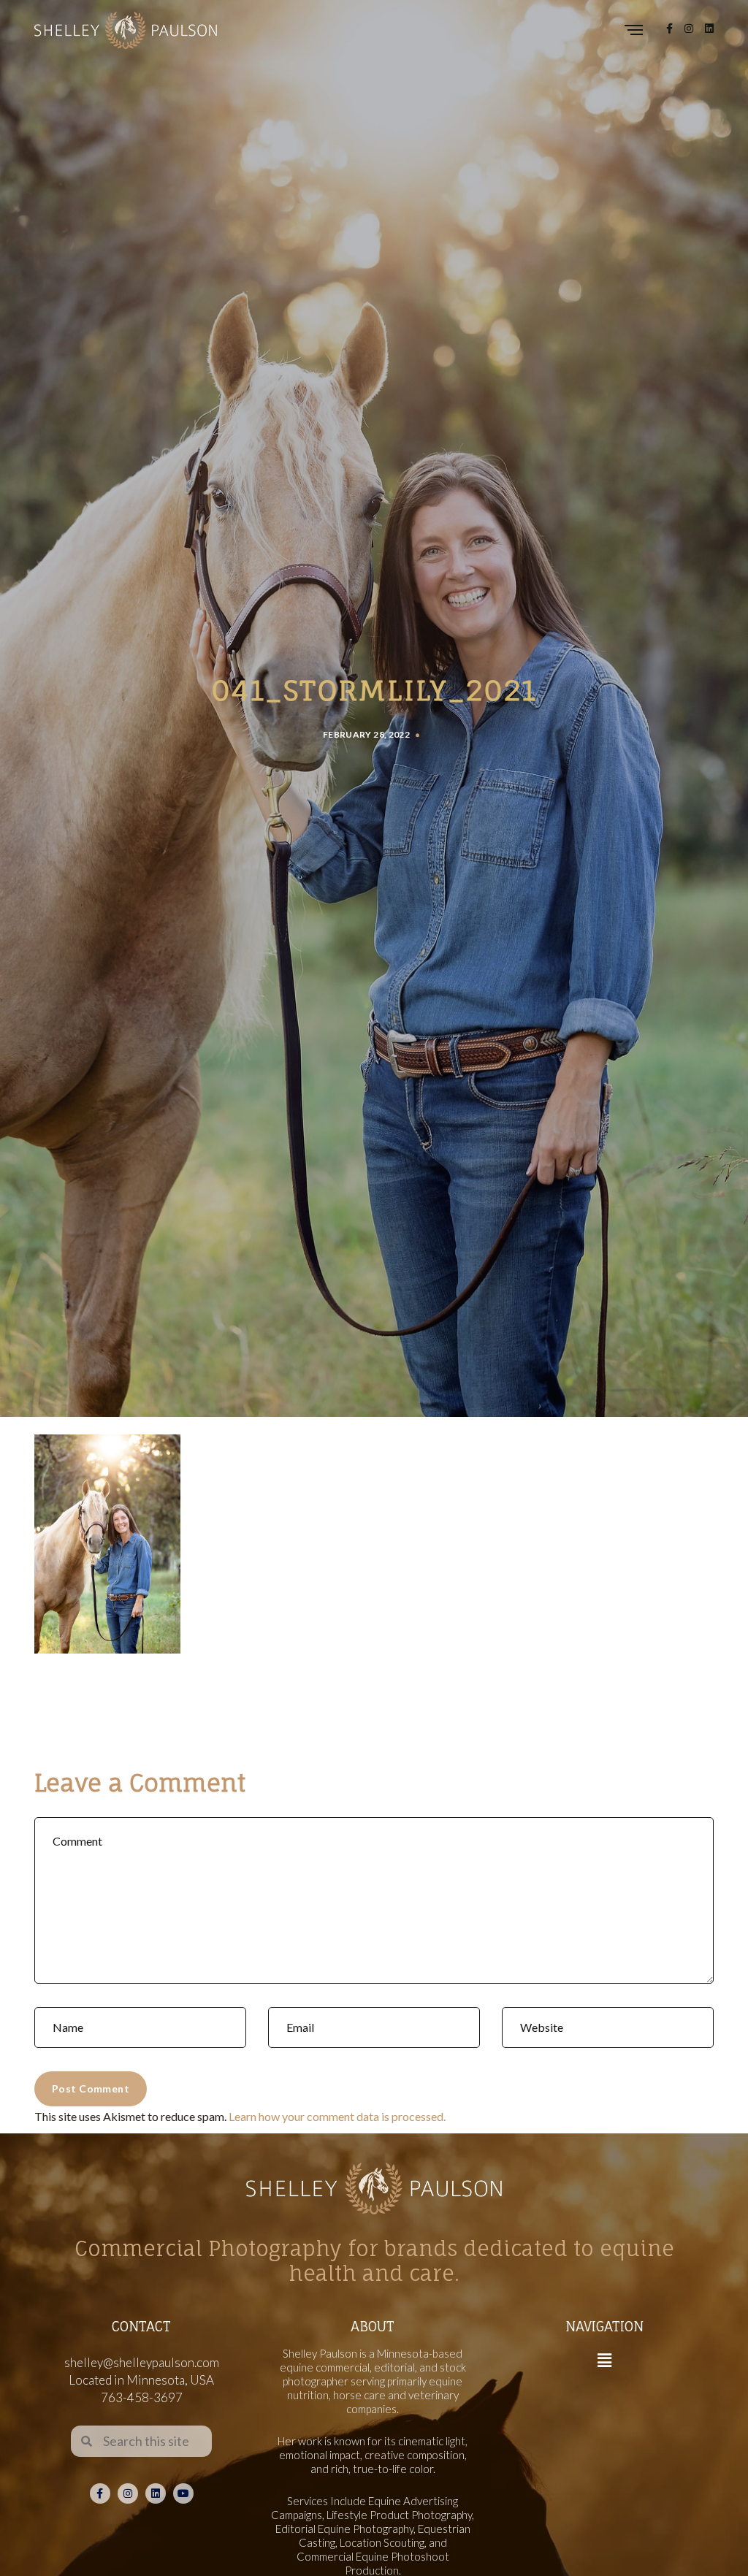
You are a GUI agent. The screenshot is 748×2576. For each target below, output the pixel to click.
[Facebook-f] (100, 2493)
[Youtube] (183, 2493)
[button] (604, 2360)
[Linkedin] (156, 2493)
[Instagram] (128, 2493)
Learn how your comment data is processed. (337, 2116)
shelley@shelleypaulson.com (142, 2362)
